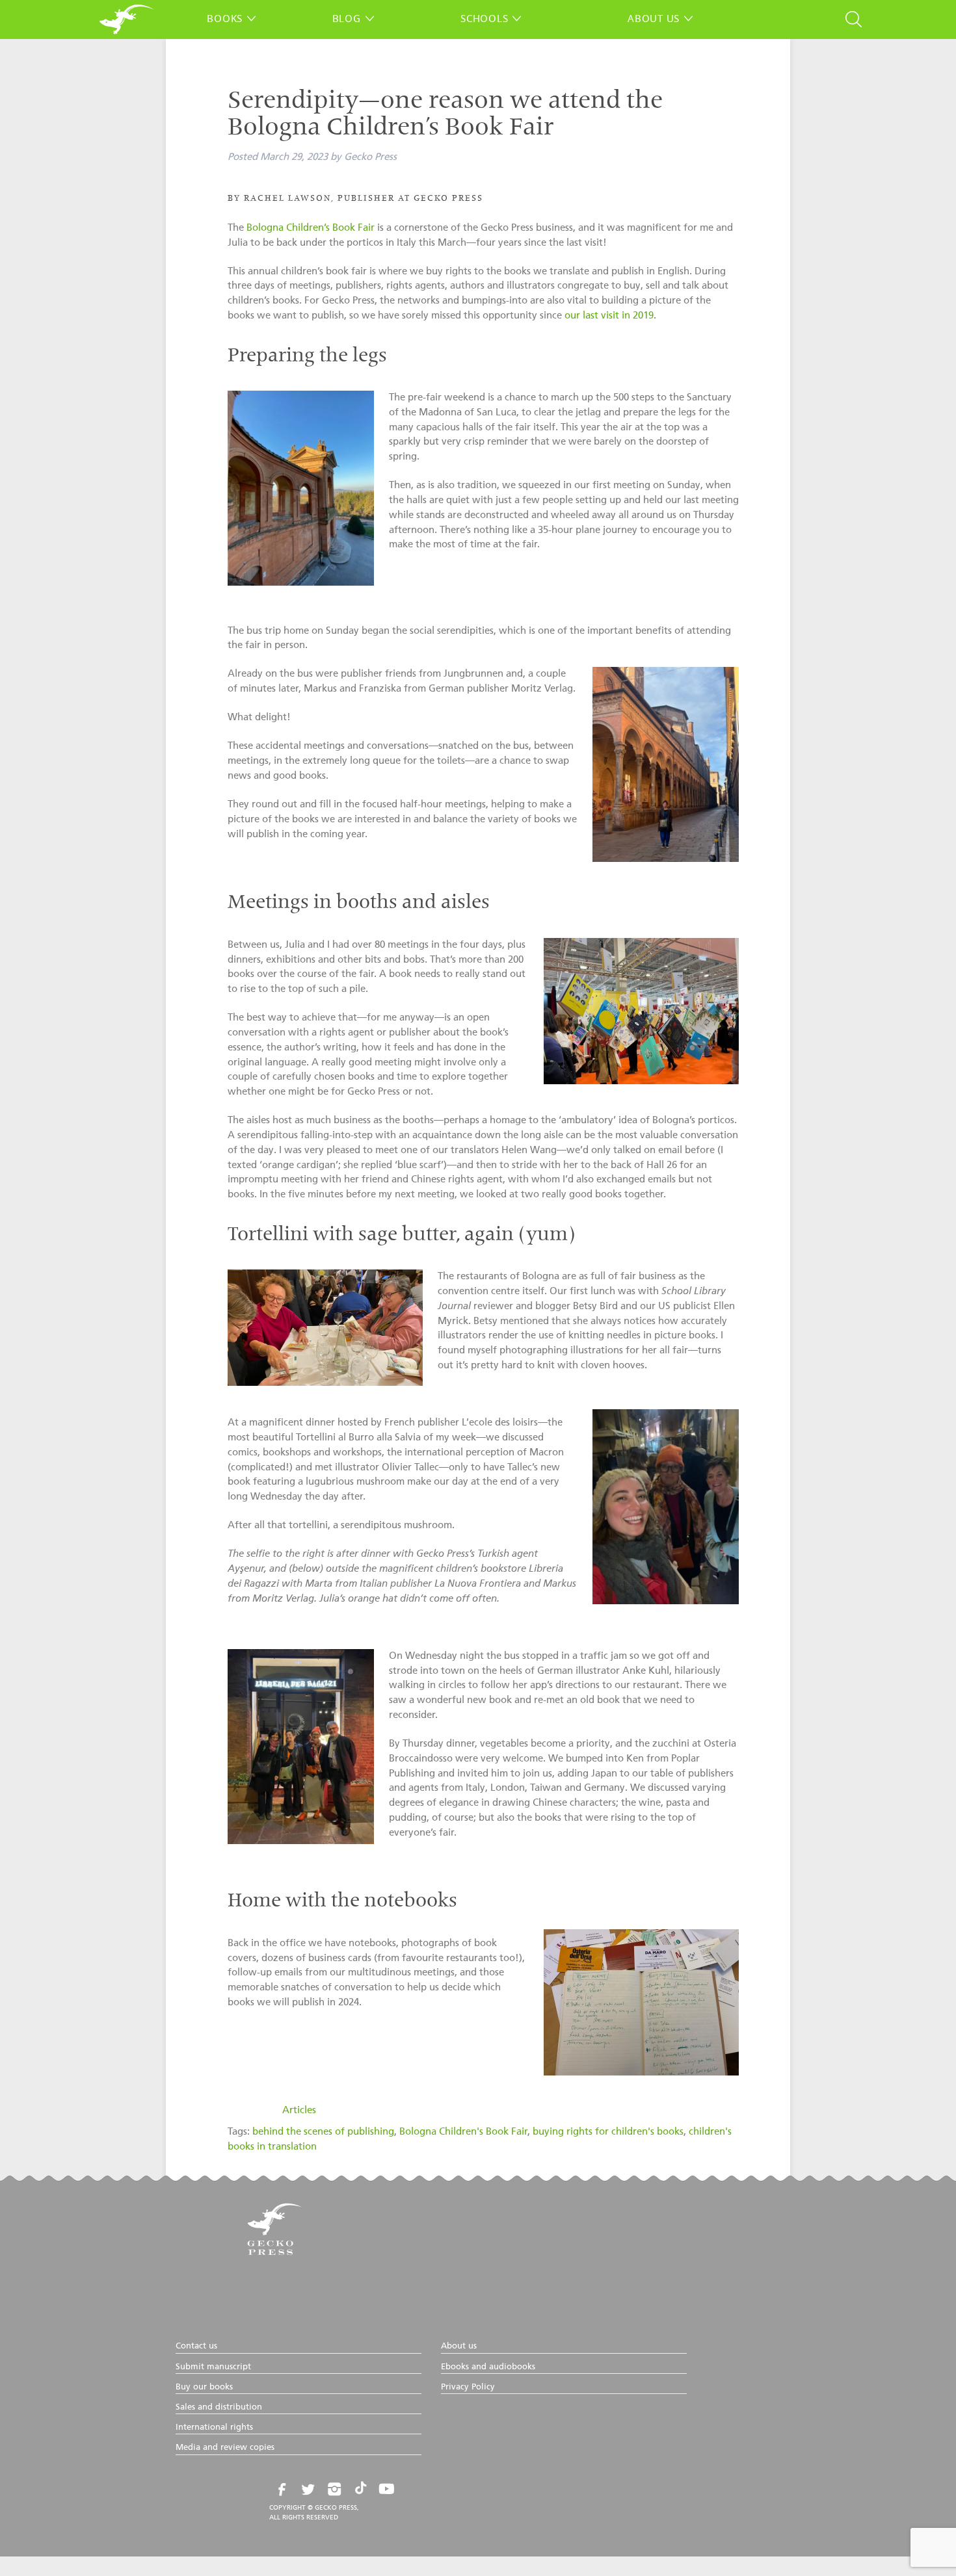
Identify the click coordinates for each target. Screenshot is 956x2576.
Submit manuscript (213, 2367)
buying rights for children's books (608, 2132)
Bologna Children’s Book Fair (311, 228)
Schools (484, 18)
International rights (214, 2427)
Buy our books (204, 2387)
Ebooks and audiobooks (488, 2367)
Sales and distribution (219, 2407)
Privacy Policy (468, 2387)
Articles (299, 2110)
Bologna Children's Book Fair (463, 2132)
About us (654, 18)
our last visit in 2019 (609, 316)
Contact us (196, 2346)
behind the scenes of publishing (323, 2132)
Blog (347, 18)
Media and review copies (225, 2448)
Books (225, 18)
